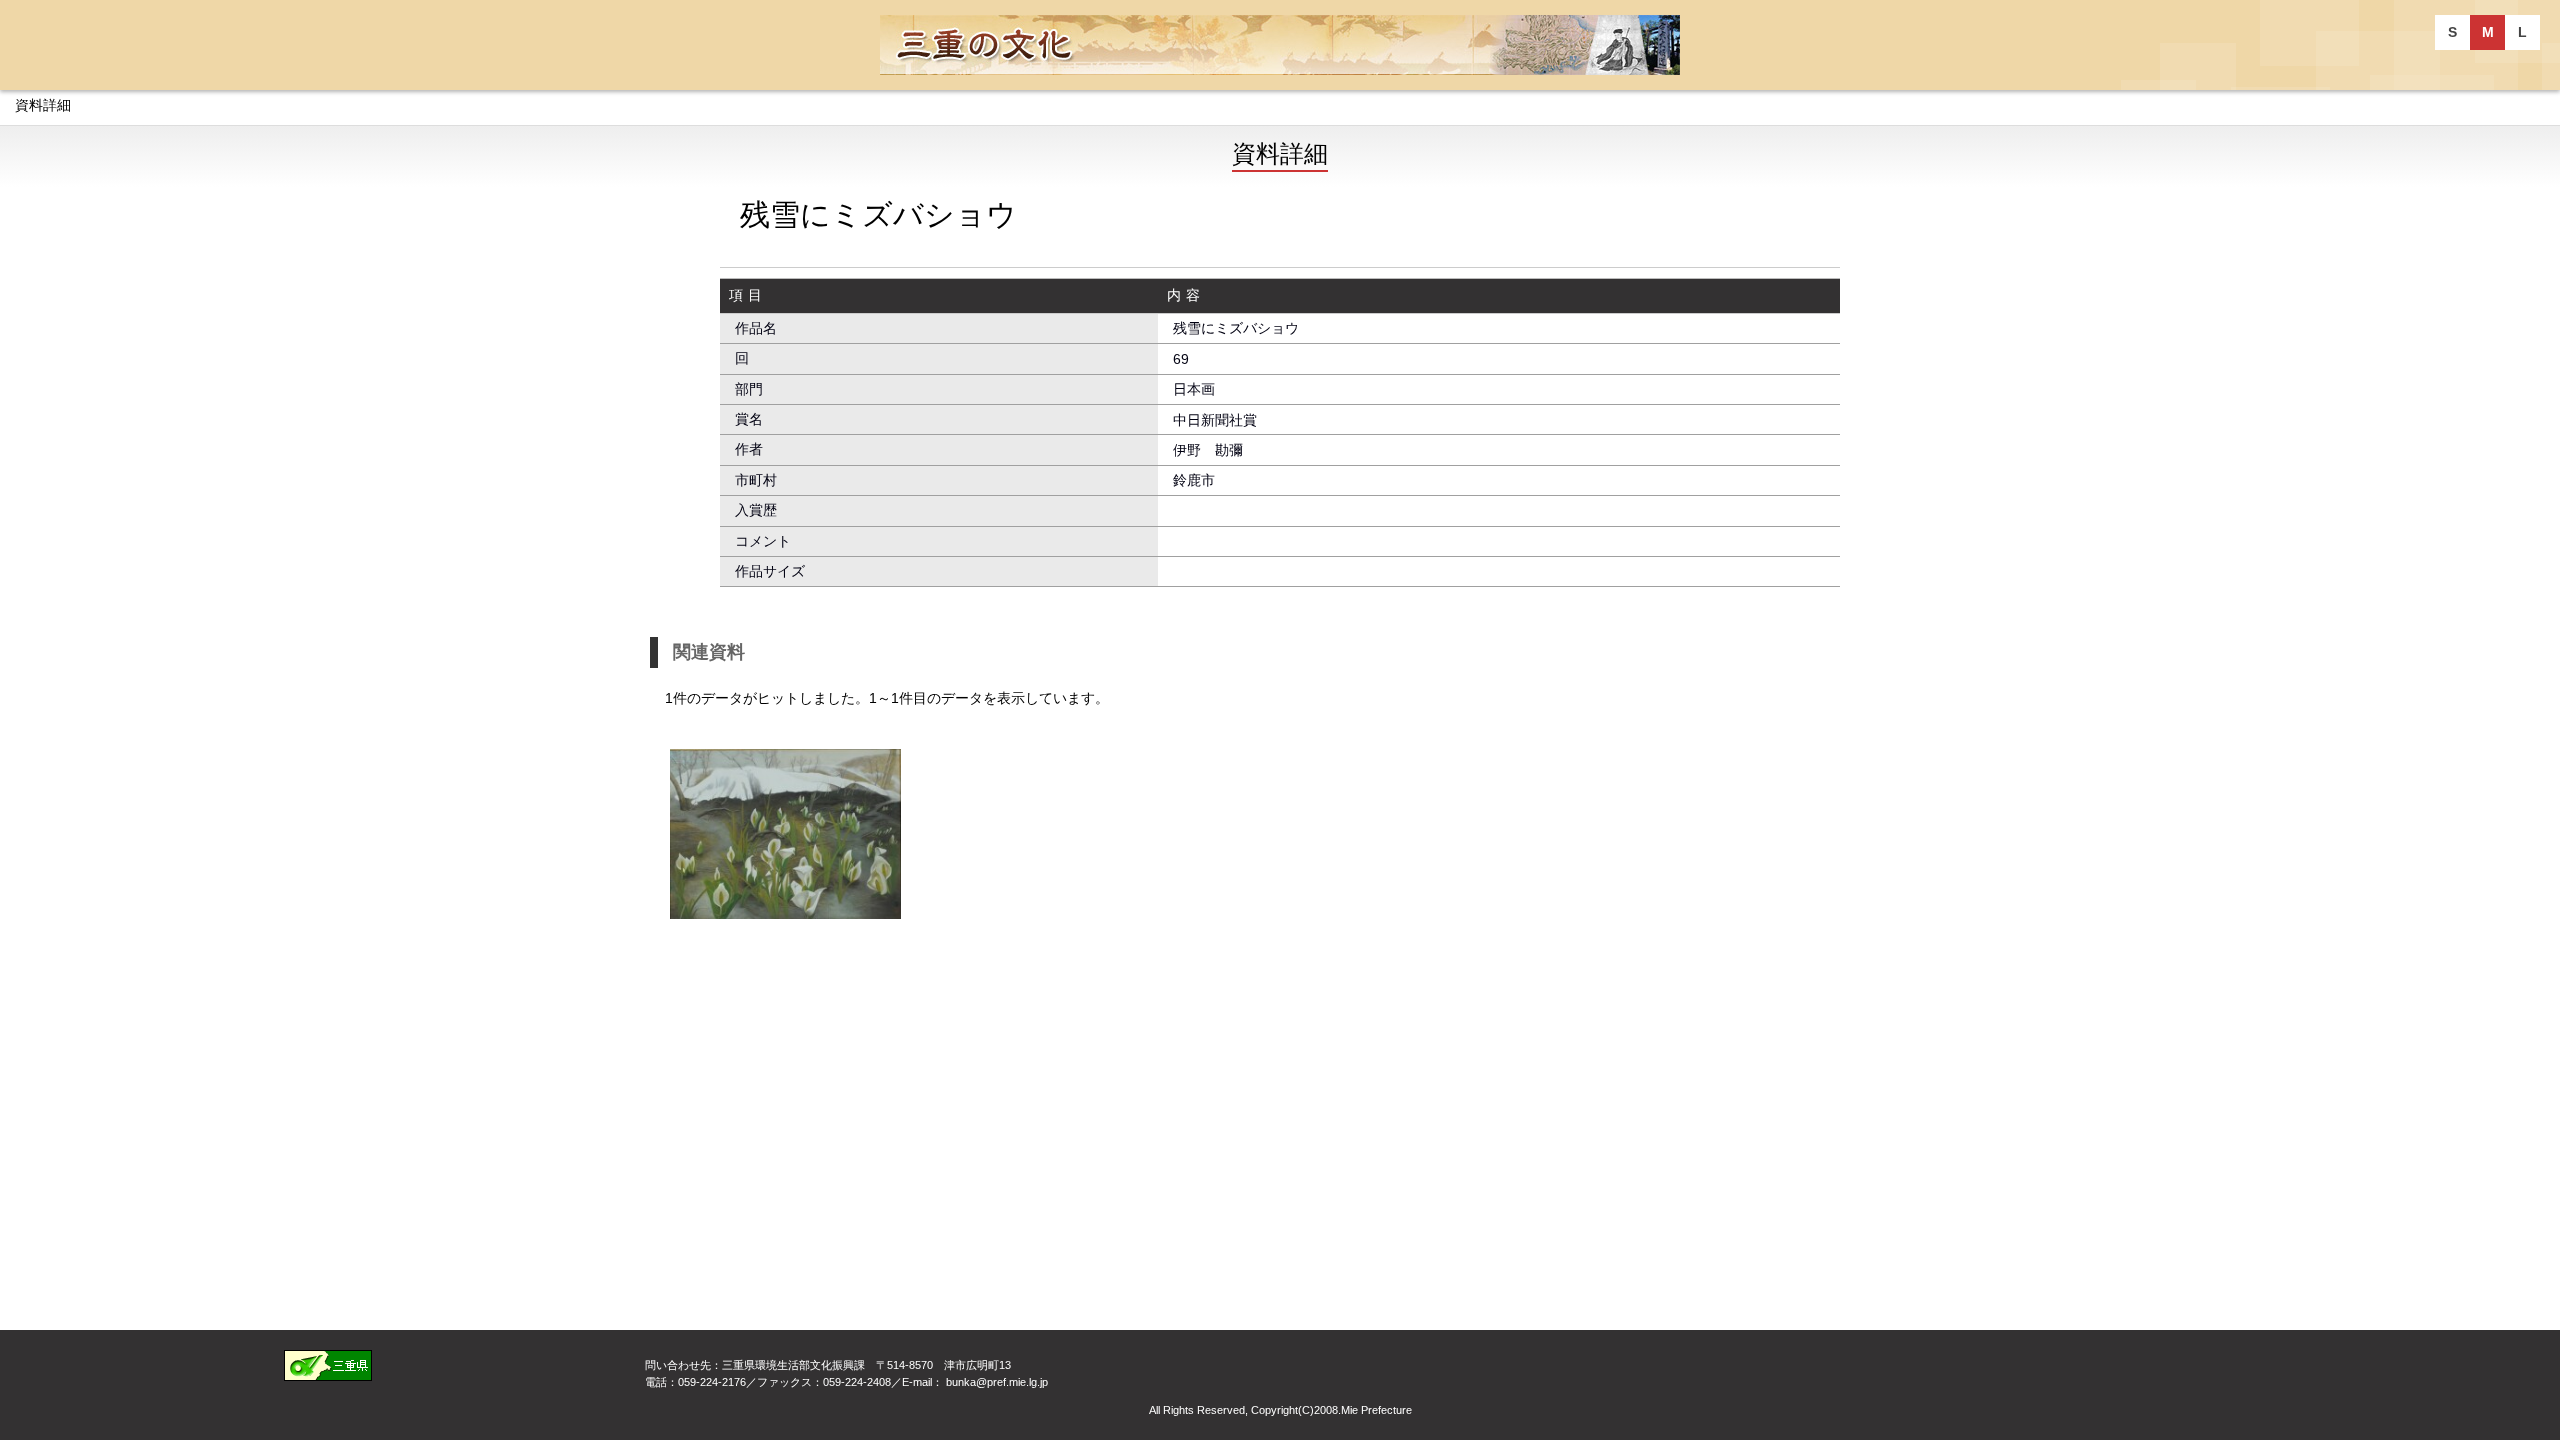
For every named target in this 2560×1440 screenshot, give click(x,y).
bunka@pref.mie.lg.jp (997, 1382)
